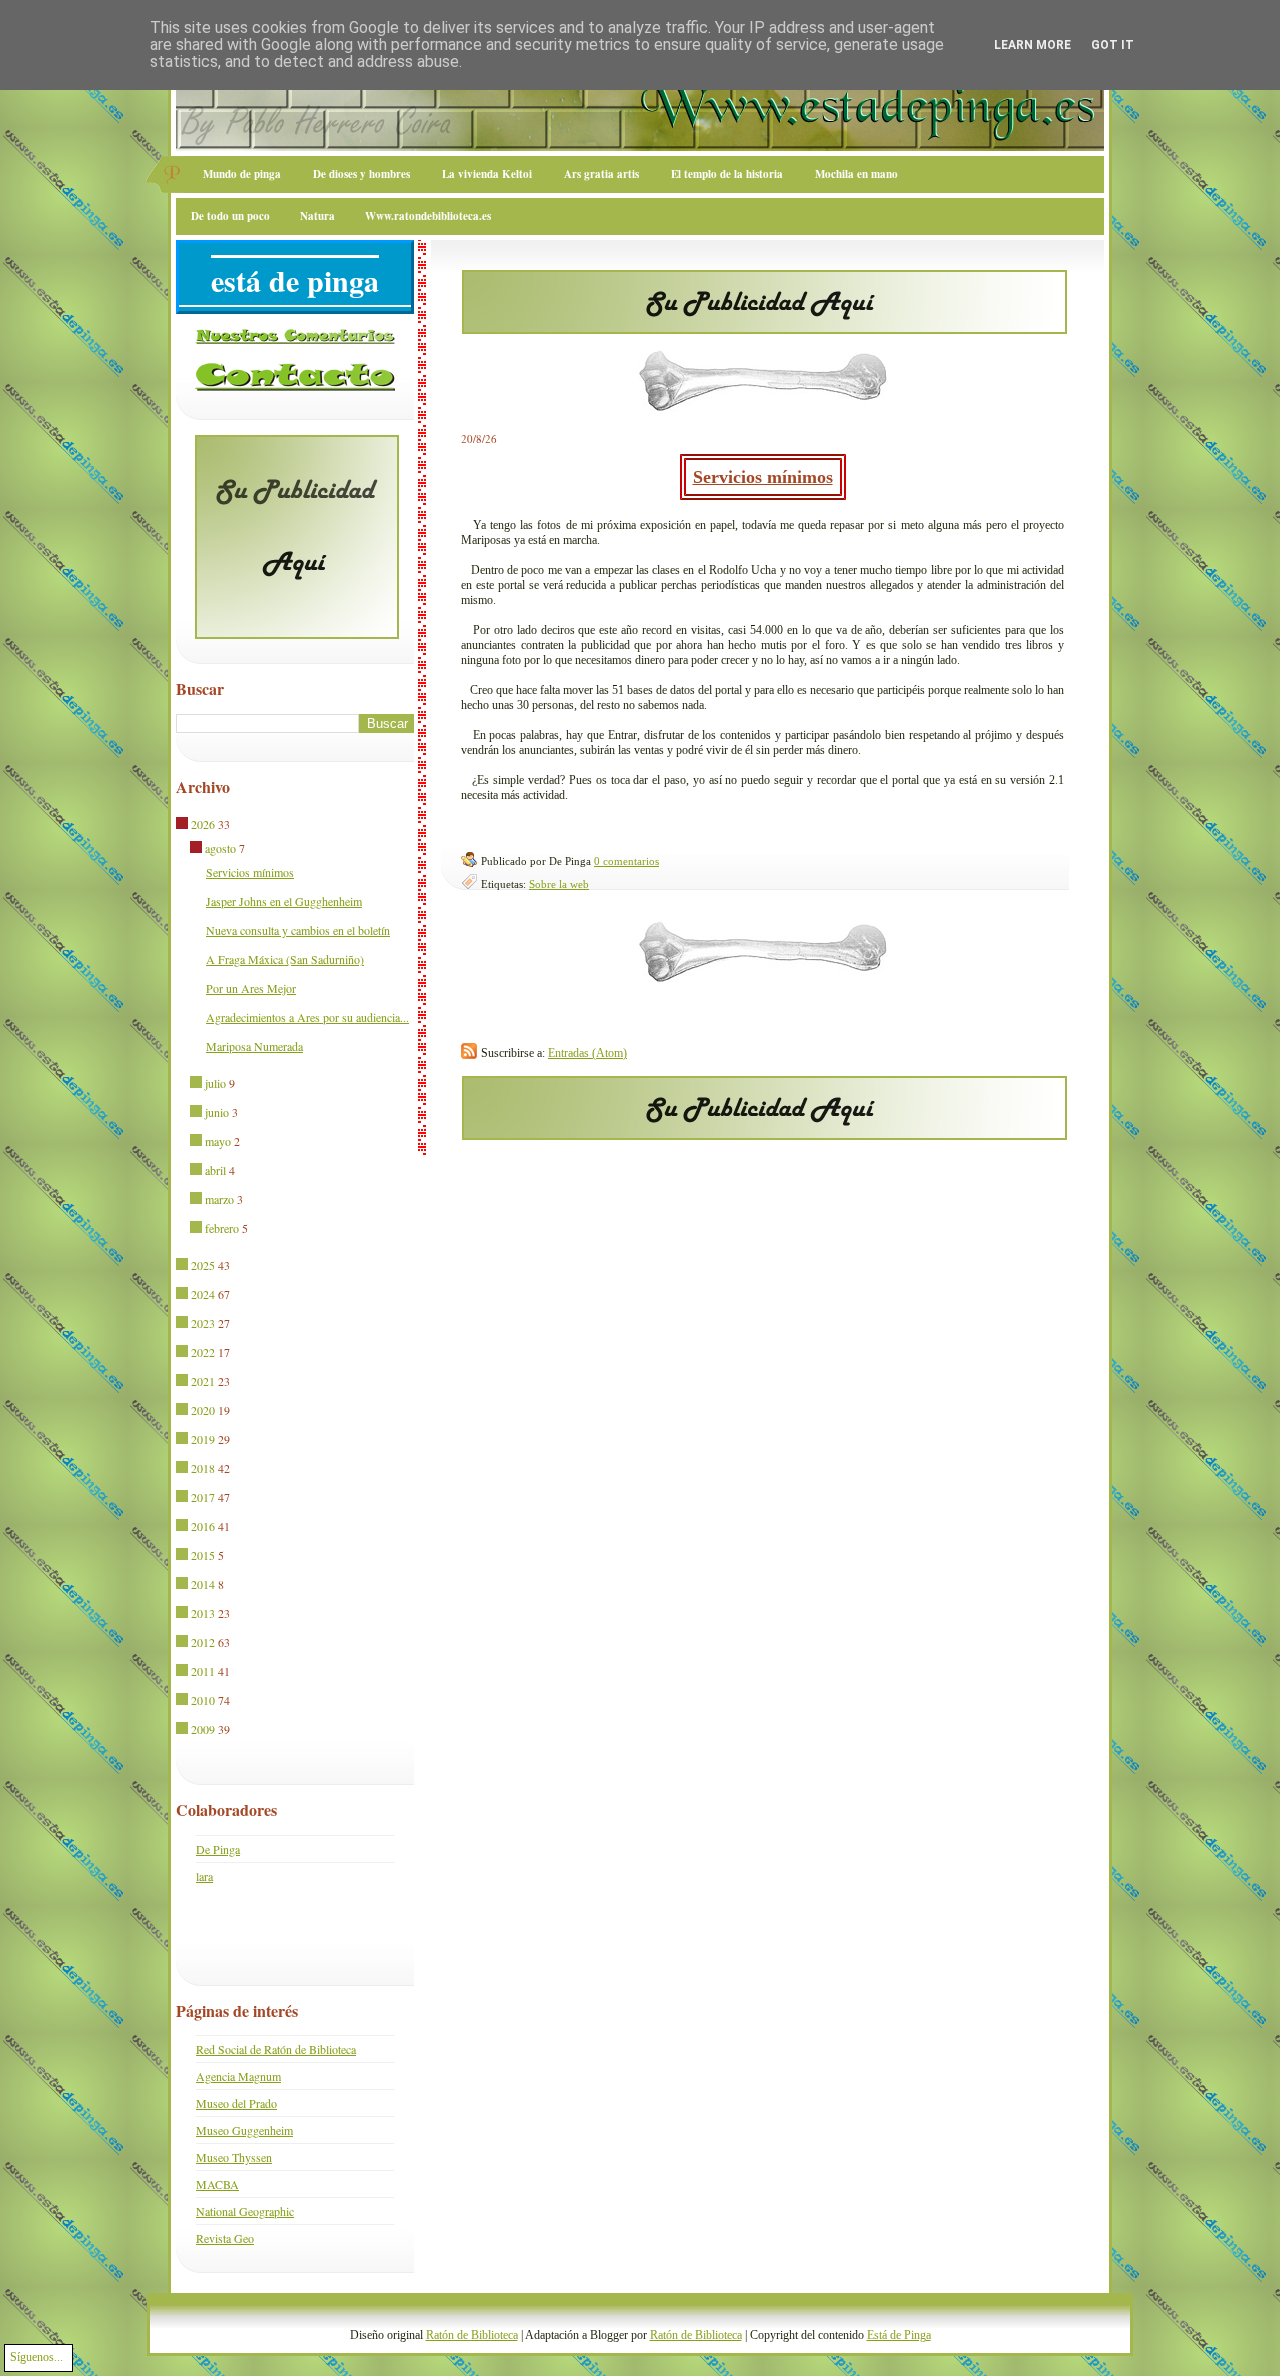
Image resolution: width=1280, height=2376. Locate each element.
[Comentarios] (295, 340)
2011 (203, 1671)
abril (215, 1170)
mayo (218, 1141)
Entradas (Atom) (587, 1053)
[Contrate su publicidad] (764, 328)
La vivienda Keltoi (487, 174)
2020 (203, 1410)
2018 (203, 1468)
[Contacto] (295, 387)
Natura (317, 216)
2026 (203, 824)
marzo (219, 1199)
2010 (203, 1700)
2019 (203, 1439)
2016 (203, 1526)
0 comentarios (626, 861)
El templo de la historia (727, 174)
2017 (203, 1497)
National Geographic (245, 2211)
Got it (1112, 45)
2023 (203, 1323)
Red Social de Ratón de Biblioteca (276, 2049)
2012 (203, 1642)
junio (217, 1112)
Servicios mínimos (763, 477)
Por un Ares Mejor (251, 988)
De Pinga (218, 1849)
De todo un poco (230, 216)
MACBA (217, 2184)
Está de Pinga (899, 2335)
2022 (203, 1352)
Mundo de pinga (242, 174)
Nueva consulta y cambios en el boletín (298, 930)
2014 (203, 1584)
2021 (203, 1381)
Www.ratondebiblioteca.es (428, 216)
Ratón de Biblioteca (472, 2335)
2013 (203, 1613)
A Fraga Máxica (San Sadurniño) (285, 959)
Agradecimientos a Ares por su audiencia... (307, 1017)
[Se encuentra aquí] (183, 825)
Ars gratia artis (601, 174)
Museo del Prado (236, 2103)
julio (215, 1083)
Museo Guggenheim (244, 2130)
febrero (222, 1228)
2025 (203, 1265)
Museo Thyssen (234, 2157)
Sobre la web (559, 884)
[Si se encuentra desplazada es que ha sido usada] (197, 1084)
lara (204, 1876)
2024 (203, 1294)
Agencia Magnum (238, 2076)
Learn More (1032, 45)
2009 (203, 1729)
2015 (203, 1555)
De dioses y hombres (361, 174)
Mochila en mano (856, 174)
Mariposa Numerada (254, 1046)
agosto (220, 848)
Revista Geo (225, 2238)
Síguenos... (36, 2357)
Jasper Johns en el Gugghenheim (284, 901)
